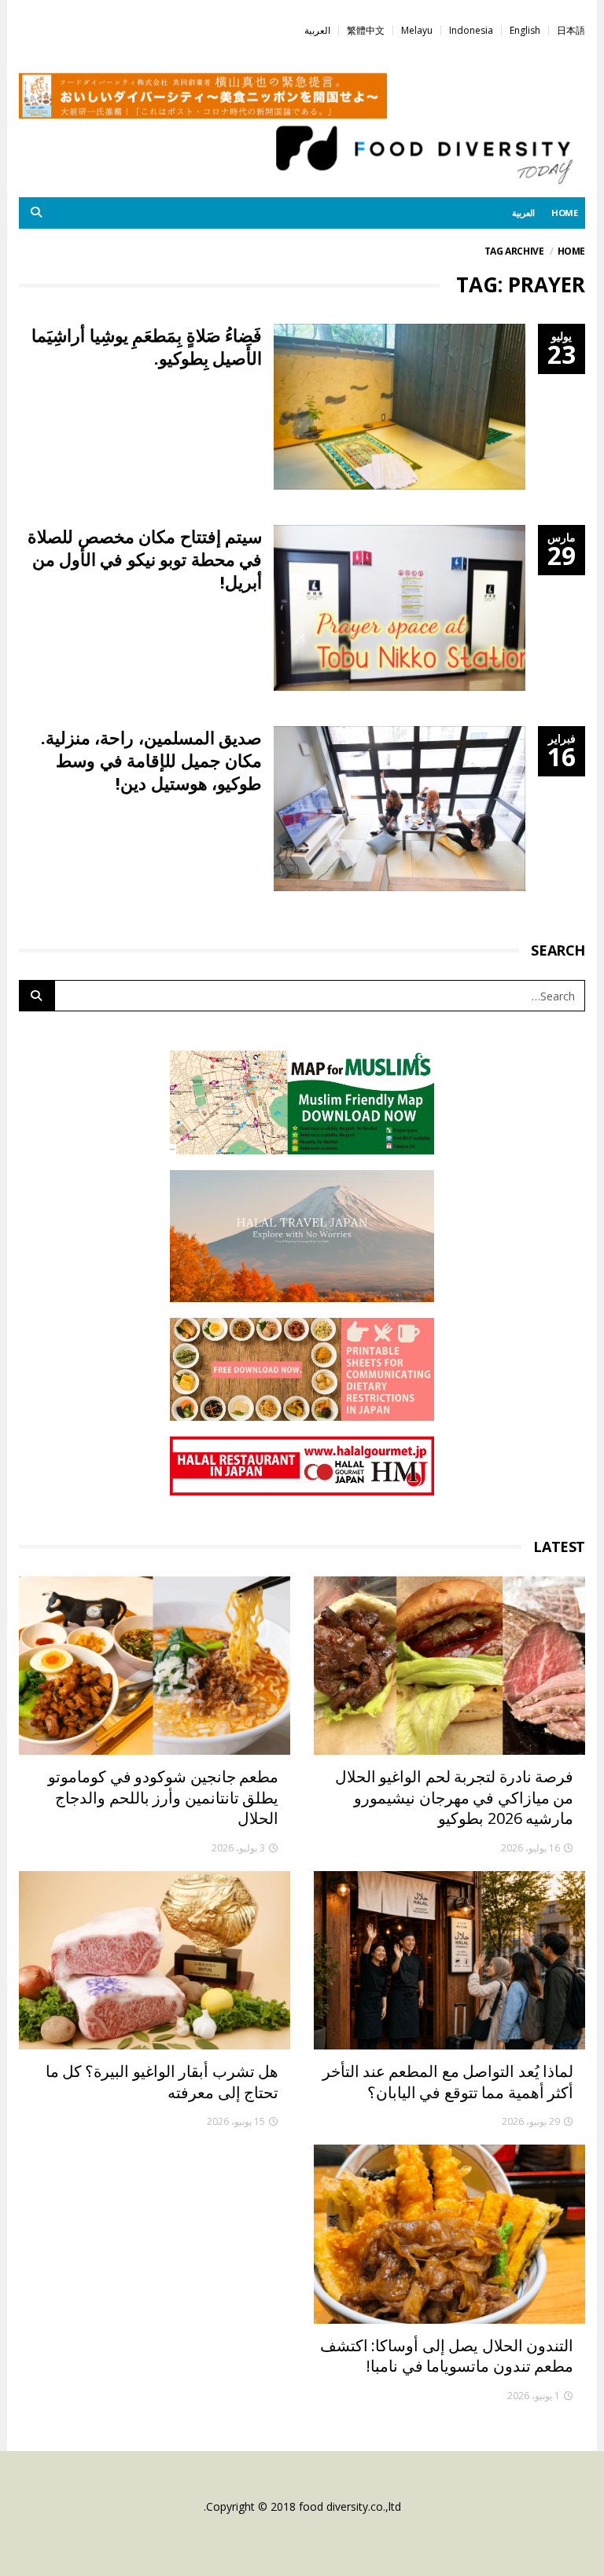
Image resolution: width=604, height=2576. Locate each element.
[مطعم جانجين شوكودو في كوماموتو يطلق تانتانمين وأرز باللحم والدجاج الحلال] (155, 1666)
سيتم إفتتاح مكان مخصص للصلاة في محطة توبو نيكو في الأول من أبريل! (145, 559)
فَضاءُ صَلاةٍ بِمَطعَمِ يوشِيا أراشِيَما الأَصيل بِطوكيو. (147, 346)
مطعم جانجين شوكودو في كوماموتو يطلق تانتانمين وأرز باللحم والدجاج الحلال (163, 1797)
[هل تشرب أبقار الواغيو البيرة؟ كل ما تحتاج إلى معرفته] (155, 1960)
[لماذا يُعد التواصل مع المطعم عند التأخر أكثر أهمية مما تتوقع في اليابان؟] (449, 1960)
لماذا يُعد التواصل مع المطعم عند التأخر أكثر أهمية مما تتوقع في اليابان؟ (448, 2082)
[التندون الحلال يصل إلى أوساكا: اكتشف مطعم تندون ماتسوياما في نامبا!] (449, 2234)
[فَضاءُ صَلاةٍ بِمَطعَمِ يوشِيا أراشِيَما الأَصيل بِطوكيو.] (400, 407)
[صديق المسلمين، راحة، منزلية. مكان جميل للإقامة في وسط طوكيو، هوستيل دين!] (400, 809)
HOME (565, 213)
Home (571, 251)
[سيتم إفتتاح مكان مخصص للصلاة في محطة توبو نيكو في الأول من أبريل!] (400, 608)
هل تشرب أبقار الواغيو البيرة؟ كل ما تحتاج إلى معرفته (162, 2082)
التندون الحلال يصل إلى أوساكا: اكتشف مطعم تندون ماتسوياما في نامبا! (447, 2356)
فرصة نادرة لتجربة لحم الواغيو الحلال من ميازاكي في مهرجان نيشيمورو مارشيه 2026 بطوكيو (454, 1797)
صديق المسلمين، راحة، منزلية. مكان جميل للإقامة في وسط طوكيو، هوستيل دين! (151, 760)
